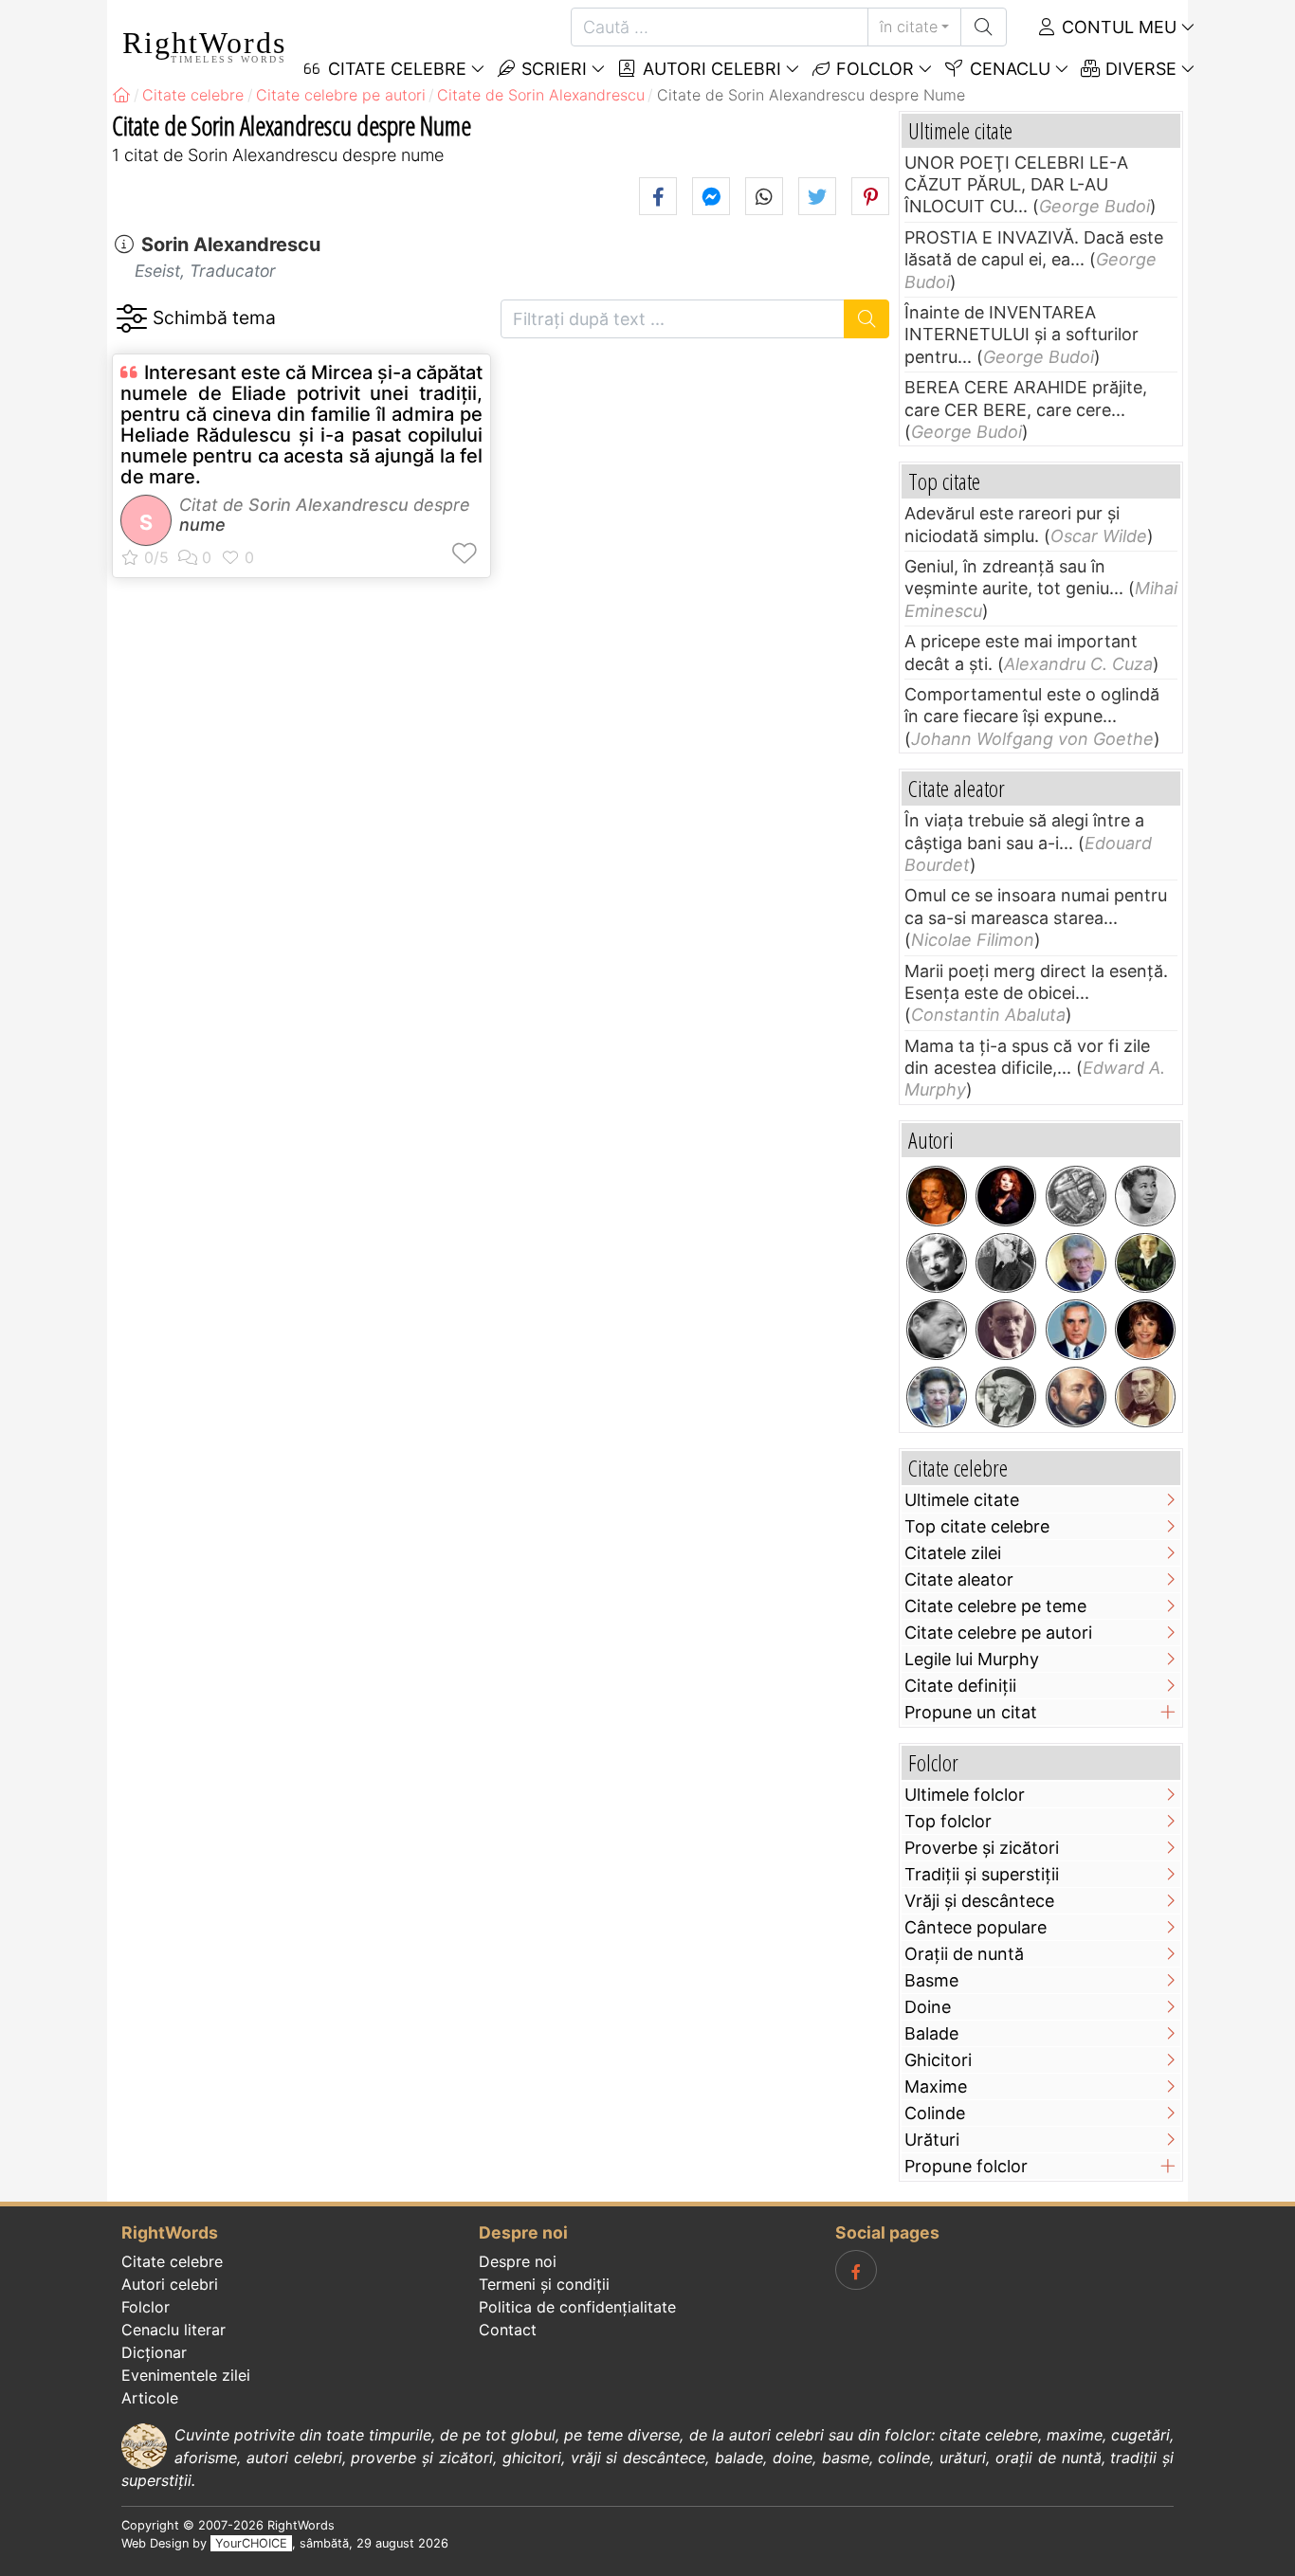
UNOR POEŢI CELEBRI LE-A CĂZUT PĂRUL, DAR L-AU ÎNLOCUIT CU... (1016, 185)
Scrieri (552, 69)
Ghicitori (938, 2060)
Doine (928, 2007)
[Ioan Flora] (937, 1330)
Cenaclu (1008, 69)
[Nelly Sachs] (937, 1263)
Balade (931, 2033)
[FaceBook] (856, 2270)
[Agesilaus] (1076, 1196)
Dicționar (154, 2352)
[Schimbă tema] (131, 319)
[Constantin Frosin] (1076, 1263)
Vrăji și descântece (979, 1901)
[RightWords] (121, 95)
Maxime (936, 2086)
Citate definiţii (960, 1686)
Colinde (935, 2113)
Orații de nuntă (964, 1954)
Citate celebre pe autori (998, 1633)
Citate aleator (959, 1579)
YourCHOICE (251, 2543)
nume (202, 525)
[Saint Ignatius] (1076, 1397)
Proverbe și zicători (982, 1848)
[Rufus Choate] (1145, 1397)
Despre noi (518, 2261)
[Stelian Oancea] (1076, 1330)
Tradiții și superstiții (982, 1874)
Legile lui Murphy (972, 1659)
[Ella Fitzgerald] (1145, 1196)
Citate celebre (172, 2261)
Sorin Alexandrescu (231, 245)
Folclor (873, 69)
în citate (909, 27)
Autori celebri (710, 69)
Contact (508, 2330)
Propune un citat (971, 1712)
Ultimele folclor (965, 1795)
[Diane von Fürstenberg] (937, 1196)
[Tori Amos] (1006, 1196)
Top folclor (948, 1821)
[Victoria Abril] (1145, 1330)
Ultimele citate (962, 1500)
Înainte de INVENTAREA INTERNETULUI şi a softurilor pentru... (1021, 335)
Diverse (1139, 69)
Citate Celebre (395, 69)
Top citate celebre (977, 1526)
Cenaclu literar (173, 2330)
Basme (931, 1980)
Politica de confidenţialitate (577, 2307)
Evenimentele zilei (186, 2375)
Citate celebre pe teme (995, 1606)
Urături (932, 2140)
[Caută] (984, 27)
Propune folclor (966, 2166)
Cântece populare (976, 1927)
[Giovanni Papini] (1006, 1330)
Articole (150, 2398)
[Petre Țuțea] (1006, 1397)
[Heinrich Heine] (1145, 1263)
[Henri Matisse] (1006, 1263)
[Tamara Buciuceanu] (937, 1397)
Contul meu (1117, 27)
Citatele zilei (953, 1553)
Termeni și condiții (544, 2284)
